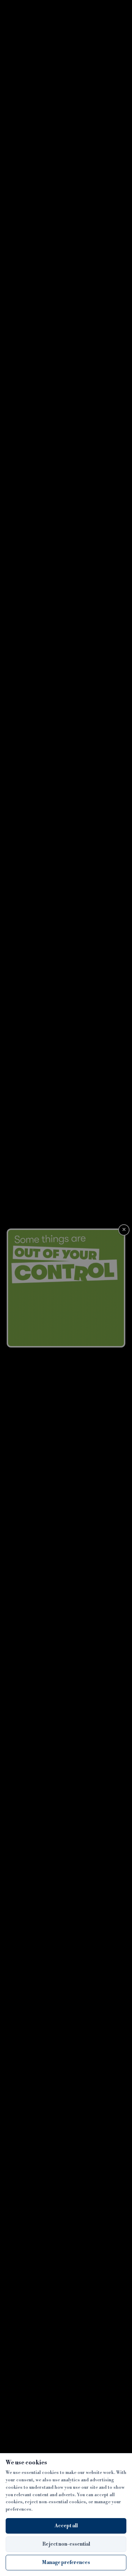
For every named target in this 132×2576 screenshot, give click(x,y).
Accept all (66, 2526)
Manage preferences (66, 2563)
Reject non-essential (66, 2544)
